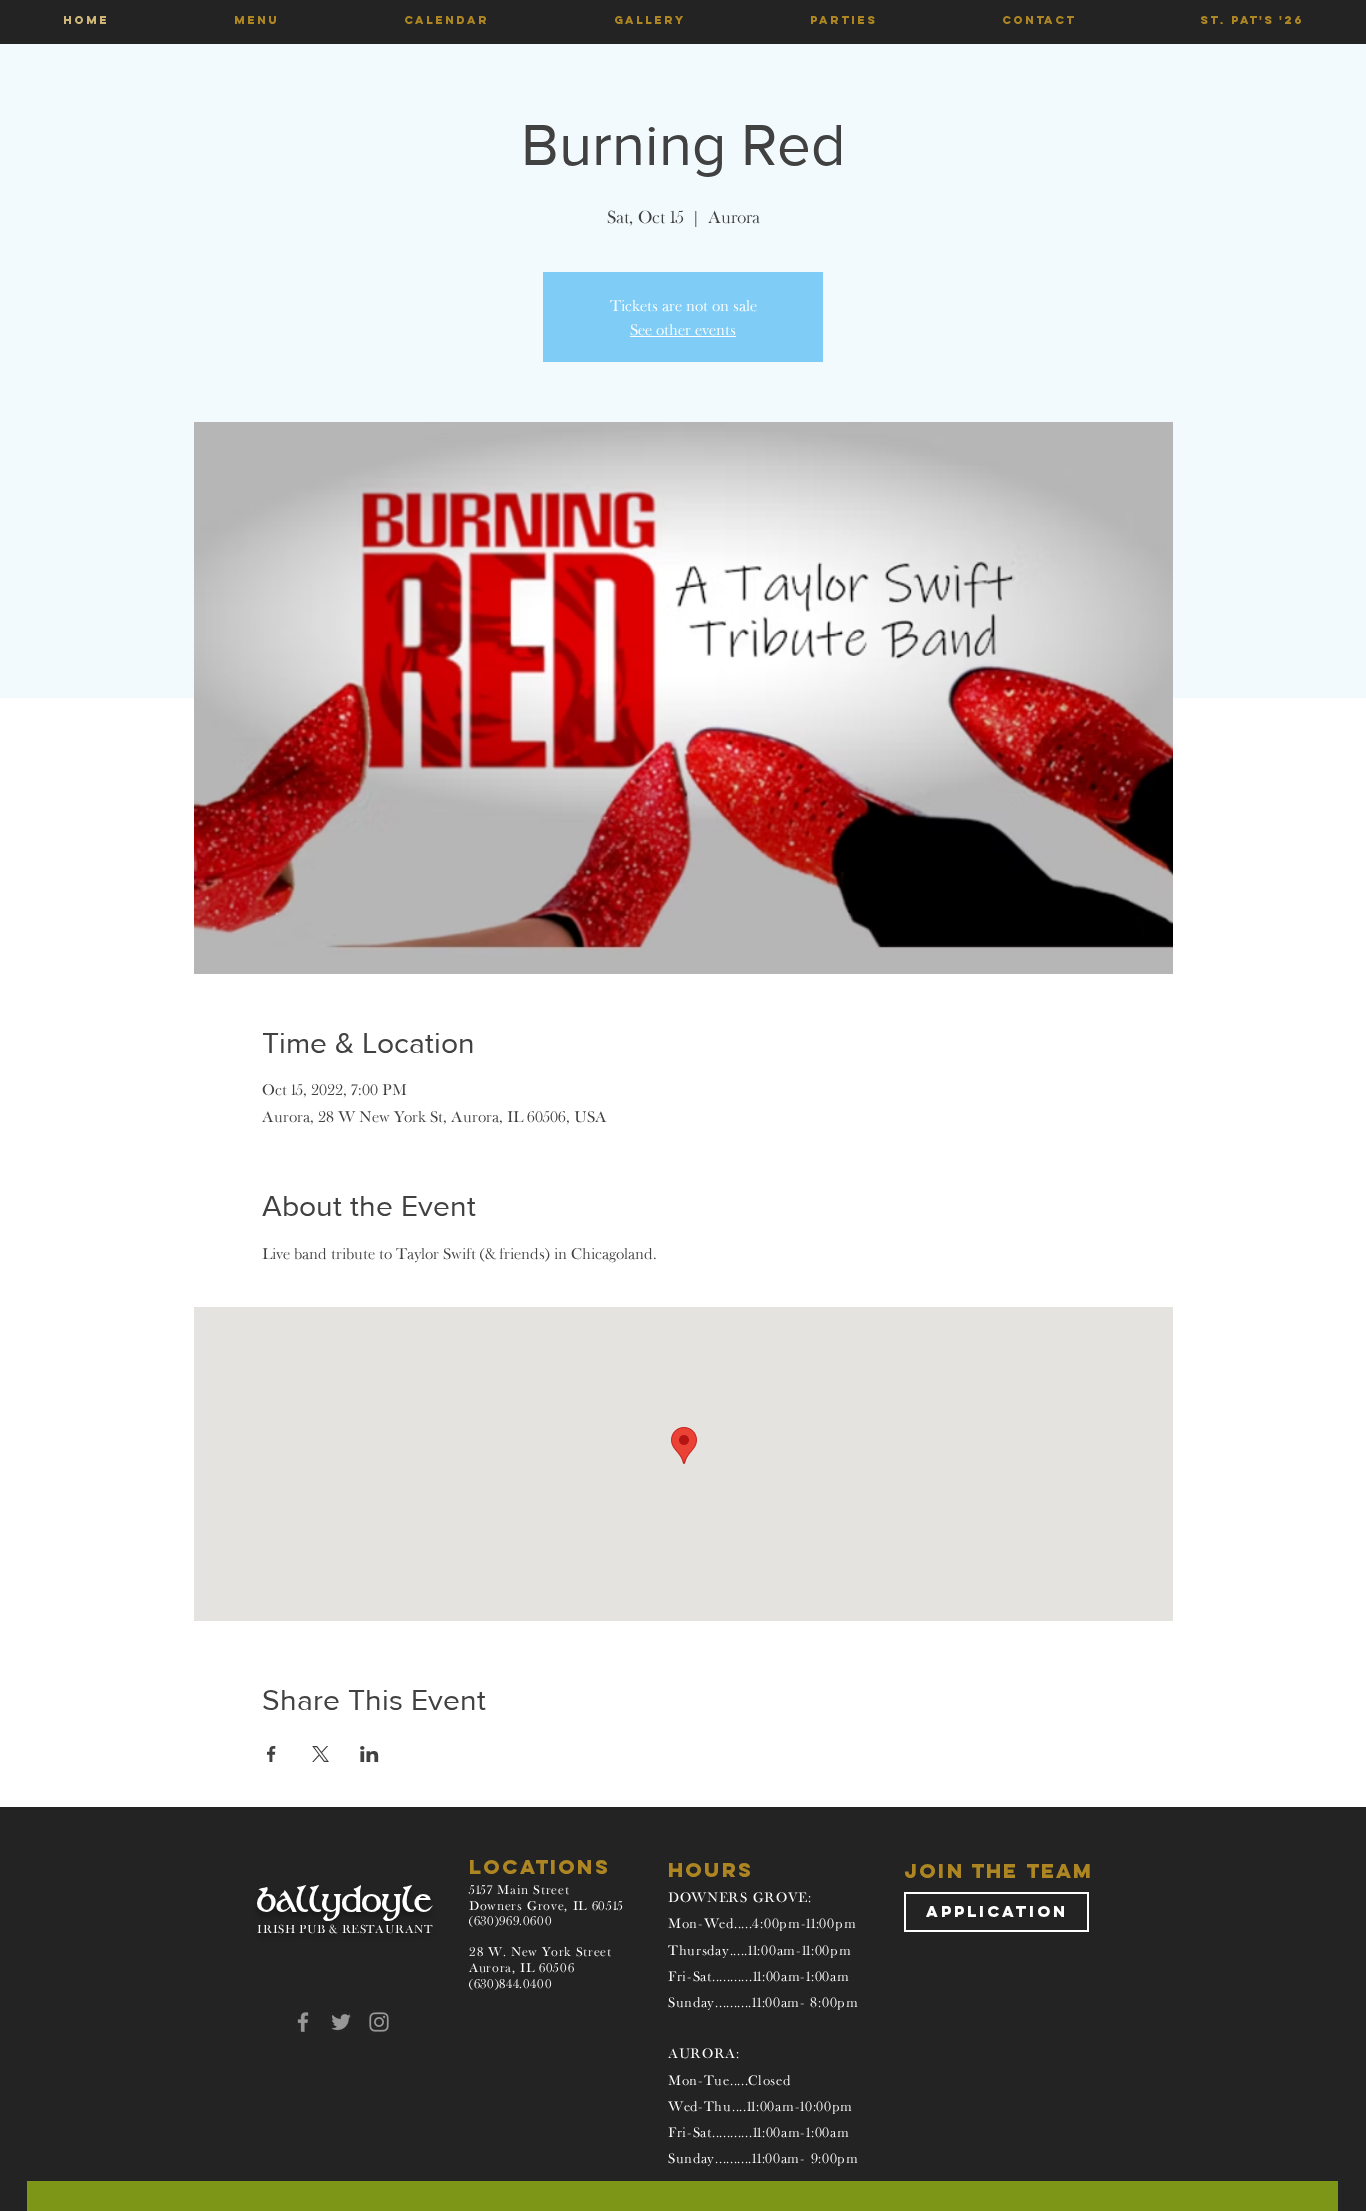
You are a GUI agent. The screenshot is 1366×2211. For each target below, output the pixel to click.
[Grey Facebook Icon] (303, 2022)
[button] (256, 20)
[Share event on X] (320, 1754)
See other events (683, 329)
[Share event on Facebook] (271, 1754)
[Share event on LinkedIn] (369, 1754)
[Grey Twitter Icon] (341, 2022)
